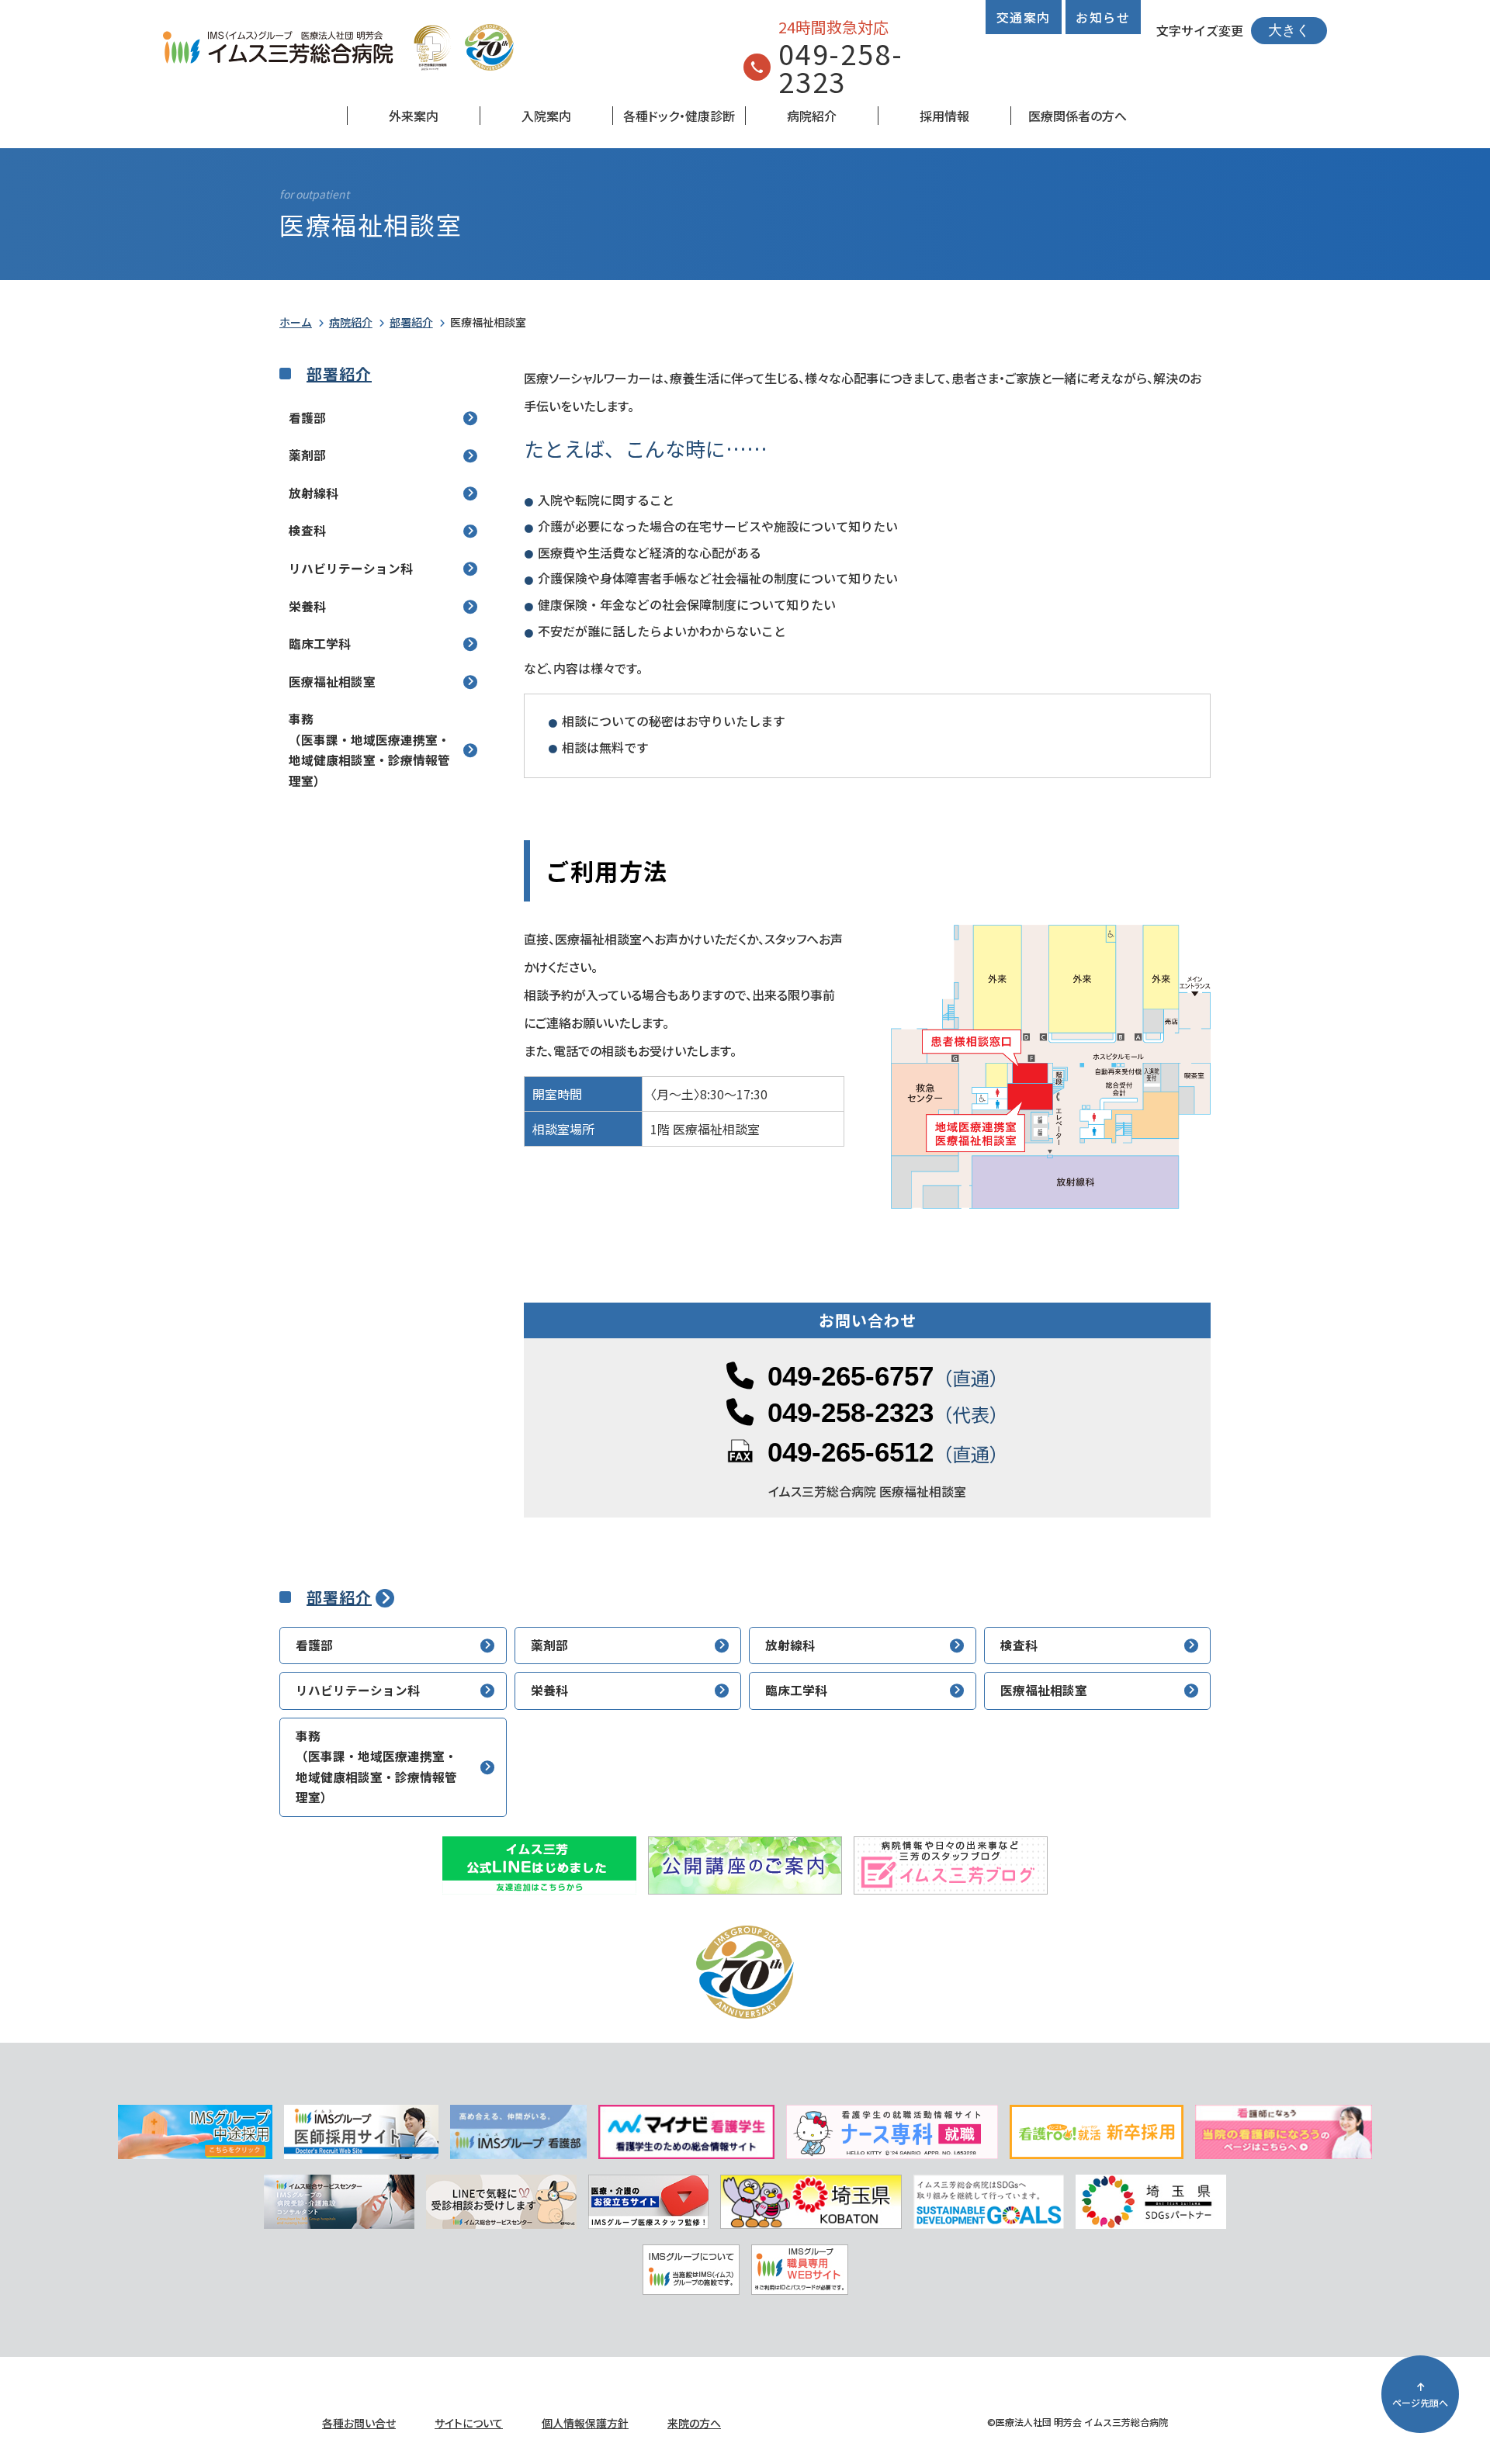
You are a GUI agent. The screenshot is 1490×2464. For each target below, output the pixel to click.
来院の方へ (694, 2423)
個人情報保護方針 (585, 2423)
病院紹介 (812, 116)
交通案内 (1024, 17)
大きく (1289, 30)
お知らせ (1103, 17)
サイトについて (469, 2423)
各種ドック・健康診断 (679, 116)
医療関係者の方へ (1078, 116)
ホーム (296, 322)
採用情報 (944, 116)
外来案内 (414, 116)
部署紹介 (411, 322)
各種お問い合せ (359, 2423)
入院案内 (546, 116)
